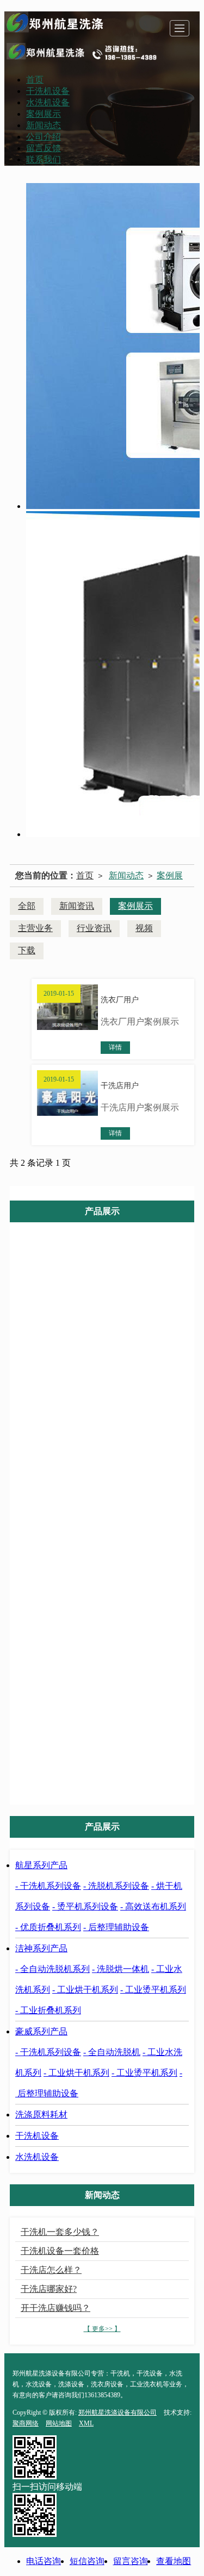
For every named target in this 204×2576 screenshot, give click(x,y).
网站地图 (59, 2423)
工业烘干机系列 (110, 1527)
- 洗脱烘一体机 (120, 1969)
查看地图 (174, 2561)
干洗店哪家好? (49, 2289)
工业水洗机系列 (110, 1504)
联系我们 (44, 159)
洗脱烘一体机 (110, 1482)
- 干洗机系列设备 (48, 1886)
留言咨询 (131, 2561)
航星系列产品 (110, 1257)
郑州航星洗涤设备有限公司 (118, 2412)
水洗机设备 (48, 102)
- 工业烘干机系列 (85, 1990)
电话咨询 (44, 2561)
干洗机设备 (48, 91)
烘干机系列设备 (110, 1324)
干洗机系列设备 (110, 1280)
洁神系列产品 (110, 1438)
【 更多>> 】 (102, 2329)
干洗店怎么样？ (51, 2270)
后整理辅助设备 (110, 1413)
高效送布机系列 (110, 1369)
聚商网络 (26, 2423)
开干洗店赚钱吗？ (55, 2308)
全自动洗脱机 (110, 1640)
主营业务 (35, 928)
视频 (144, 928)
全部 (27, 906)
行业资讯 (94, 928)
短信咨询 (87, 2561)
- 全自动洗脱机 (112, 2052)
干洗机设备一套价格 (60, 2251)
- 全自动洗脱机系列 (52, 1969)
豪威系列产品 (110, 1596)
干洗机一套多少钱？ (60, 2232)
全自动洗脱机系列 (110, 1460)
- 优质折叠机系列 (48, 1927)
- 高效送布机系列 (153, 1906)
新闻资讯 (77, 906)
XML (86, 2423)
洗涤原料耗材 (74, 1754)
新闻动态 (44, 125)
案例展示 (44, 114)
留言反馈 (44, 148)
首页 (35, 80)
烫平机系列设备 (110, 1346)
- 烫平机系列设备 (85, 1906)
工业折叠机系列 (110, 1571)
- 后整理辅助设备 (116, 1927)
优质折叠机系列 (110, 1391)
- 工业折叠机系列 (48, 2010)
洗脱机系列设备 (110, 1302)
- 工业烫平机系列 (153, 1990)
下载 (27, 950)
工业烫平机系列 (110, 1549)
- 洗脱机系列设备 (116, 1886)
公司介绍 (44, 137)
